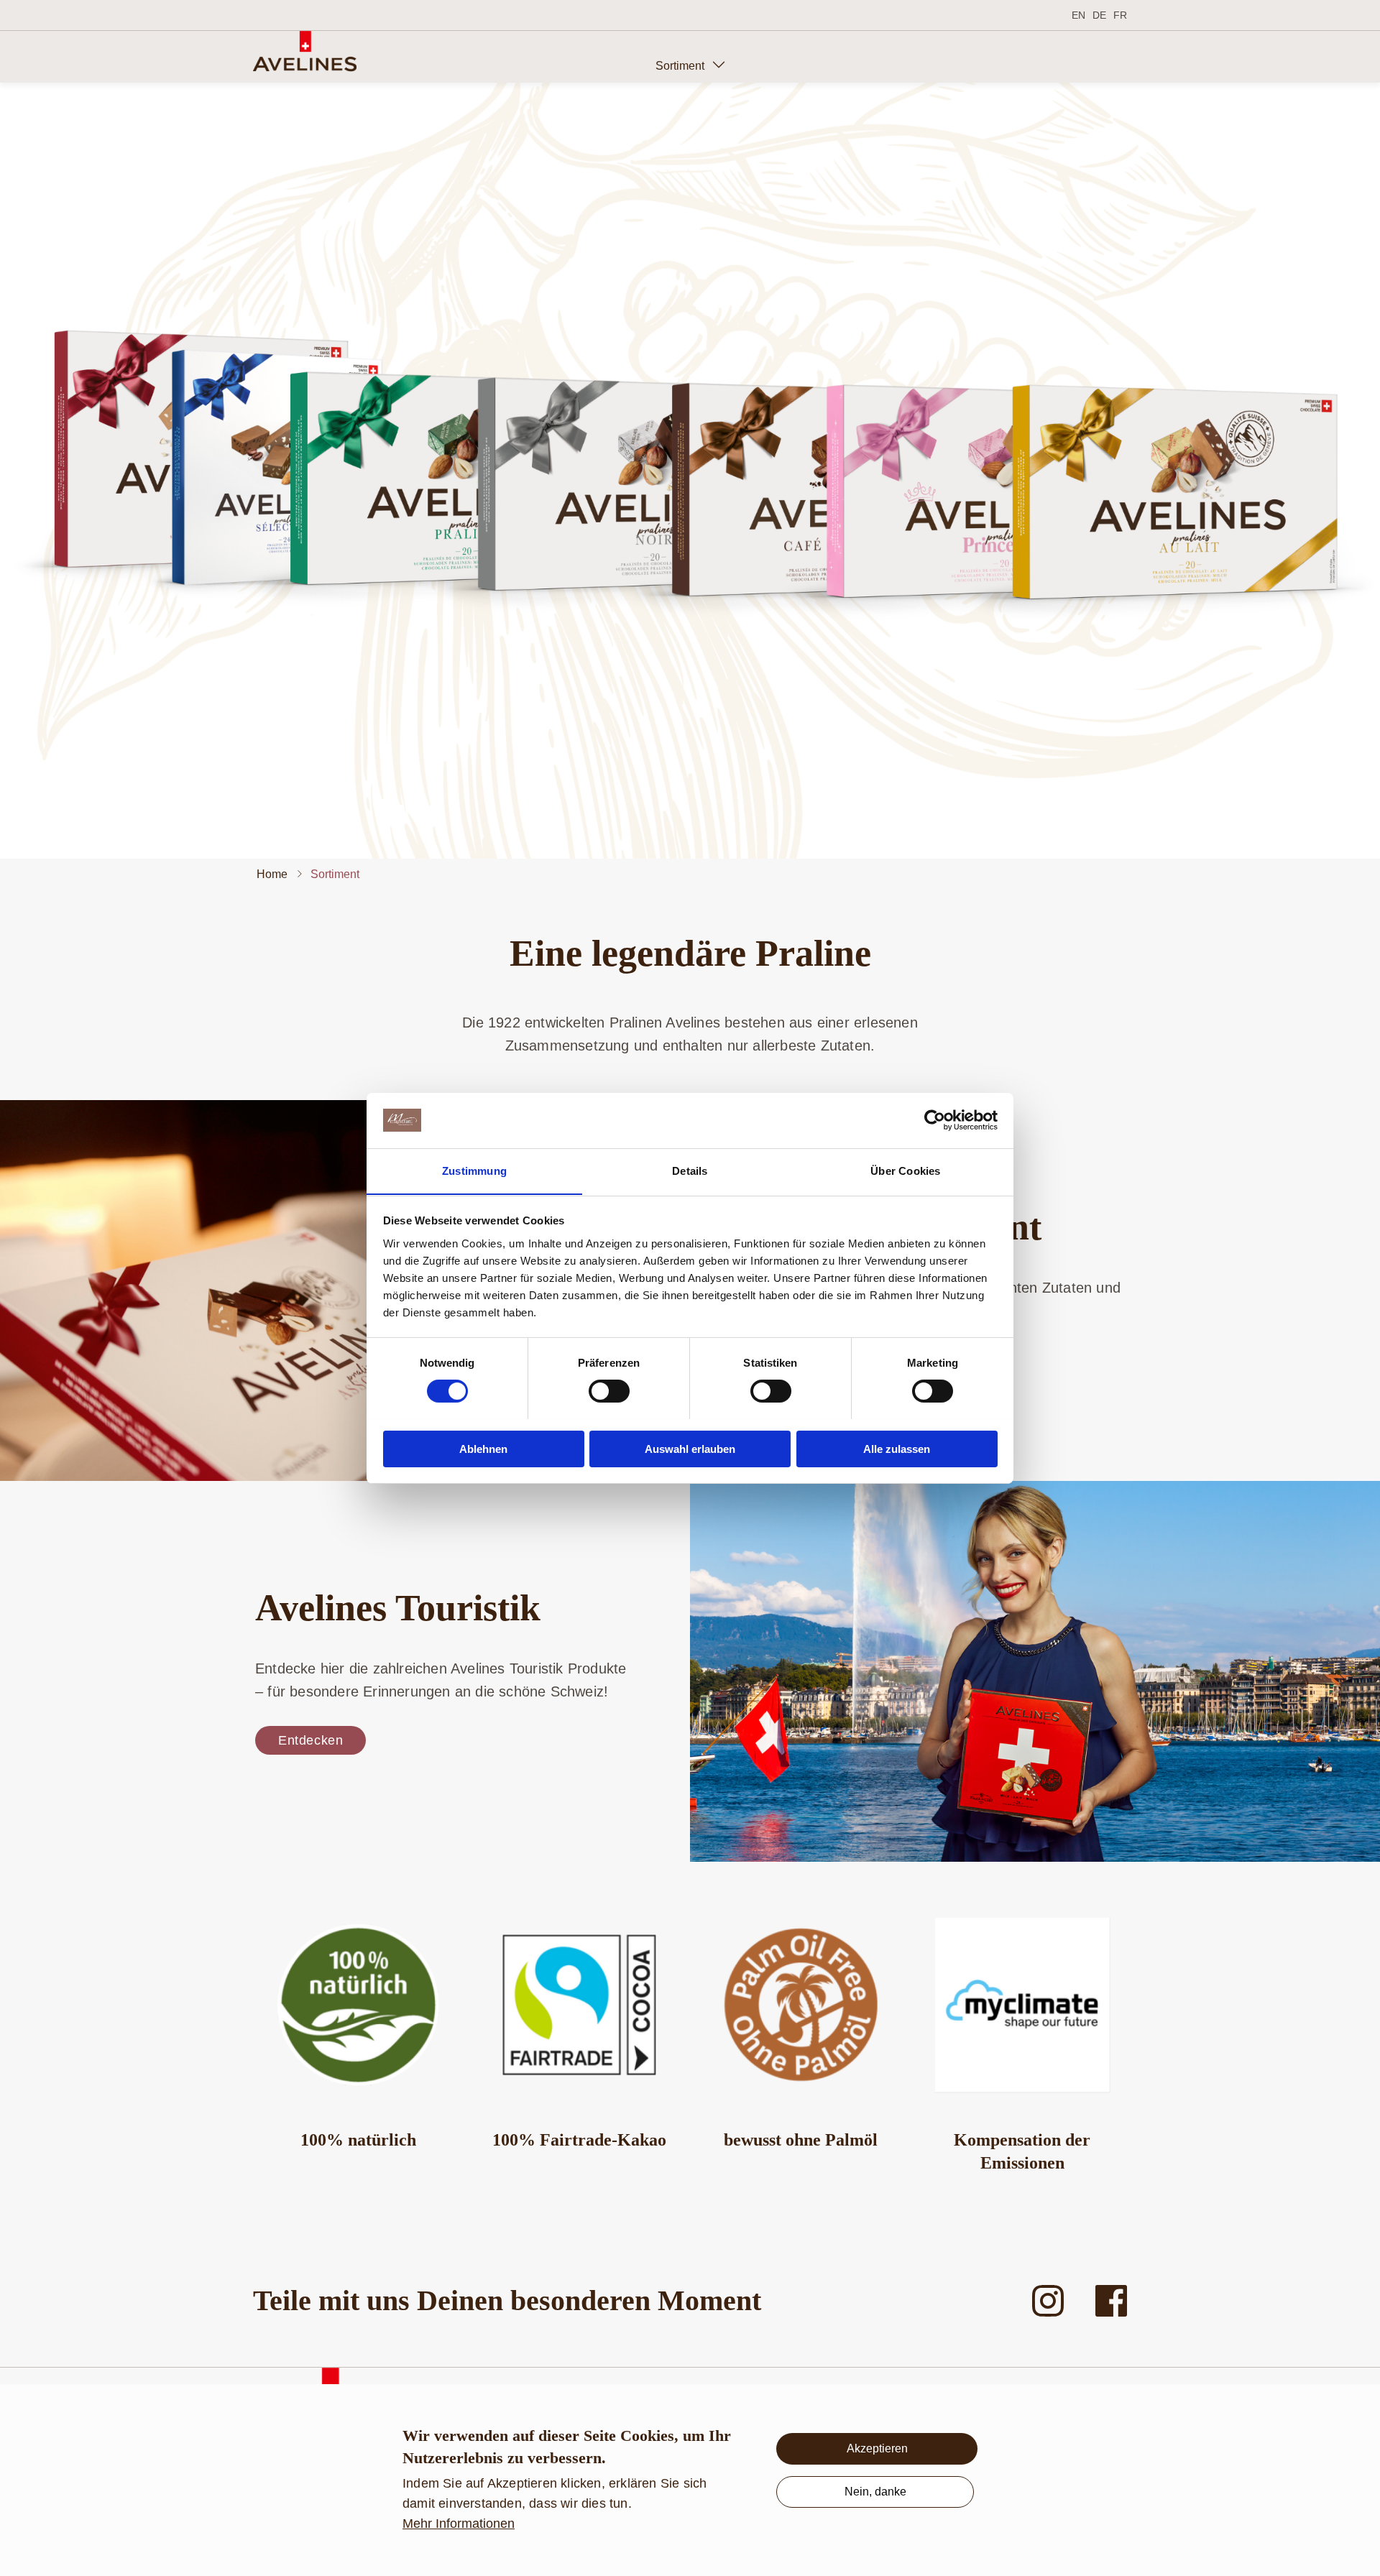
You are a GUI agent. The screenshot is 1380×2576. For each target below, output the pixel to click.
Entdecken (310, 1740)
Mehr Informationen (459, 2524)
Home (272, 874)
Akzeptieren (877, 2448)
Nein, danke (875, 2492)
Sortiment (680, 66)
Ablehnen (483, 1448)
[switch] (609, 1391)
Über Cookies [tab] (905, 1170)
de (1099, 15)
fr (1120, 15)
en (1078, 15)
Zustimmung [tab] (474, 1170)
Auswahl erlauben (690, 1448)
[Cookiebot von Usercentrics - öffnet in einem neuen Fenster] (935, 1120)
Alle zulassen (897, 1448)
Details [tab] (690, 1170)
